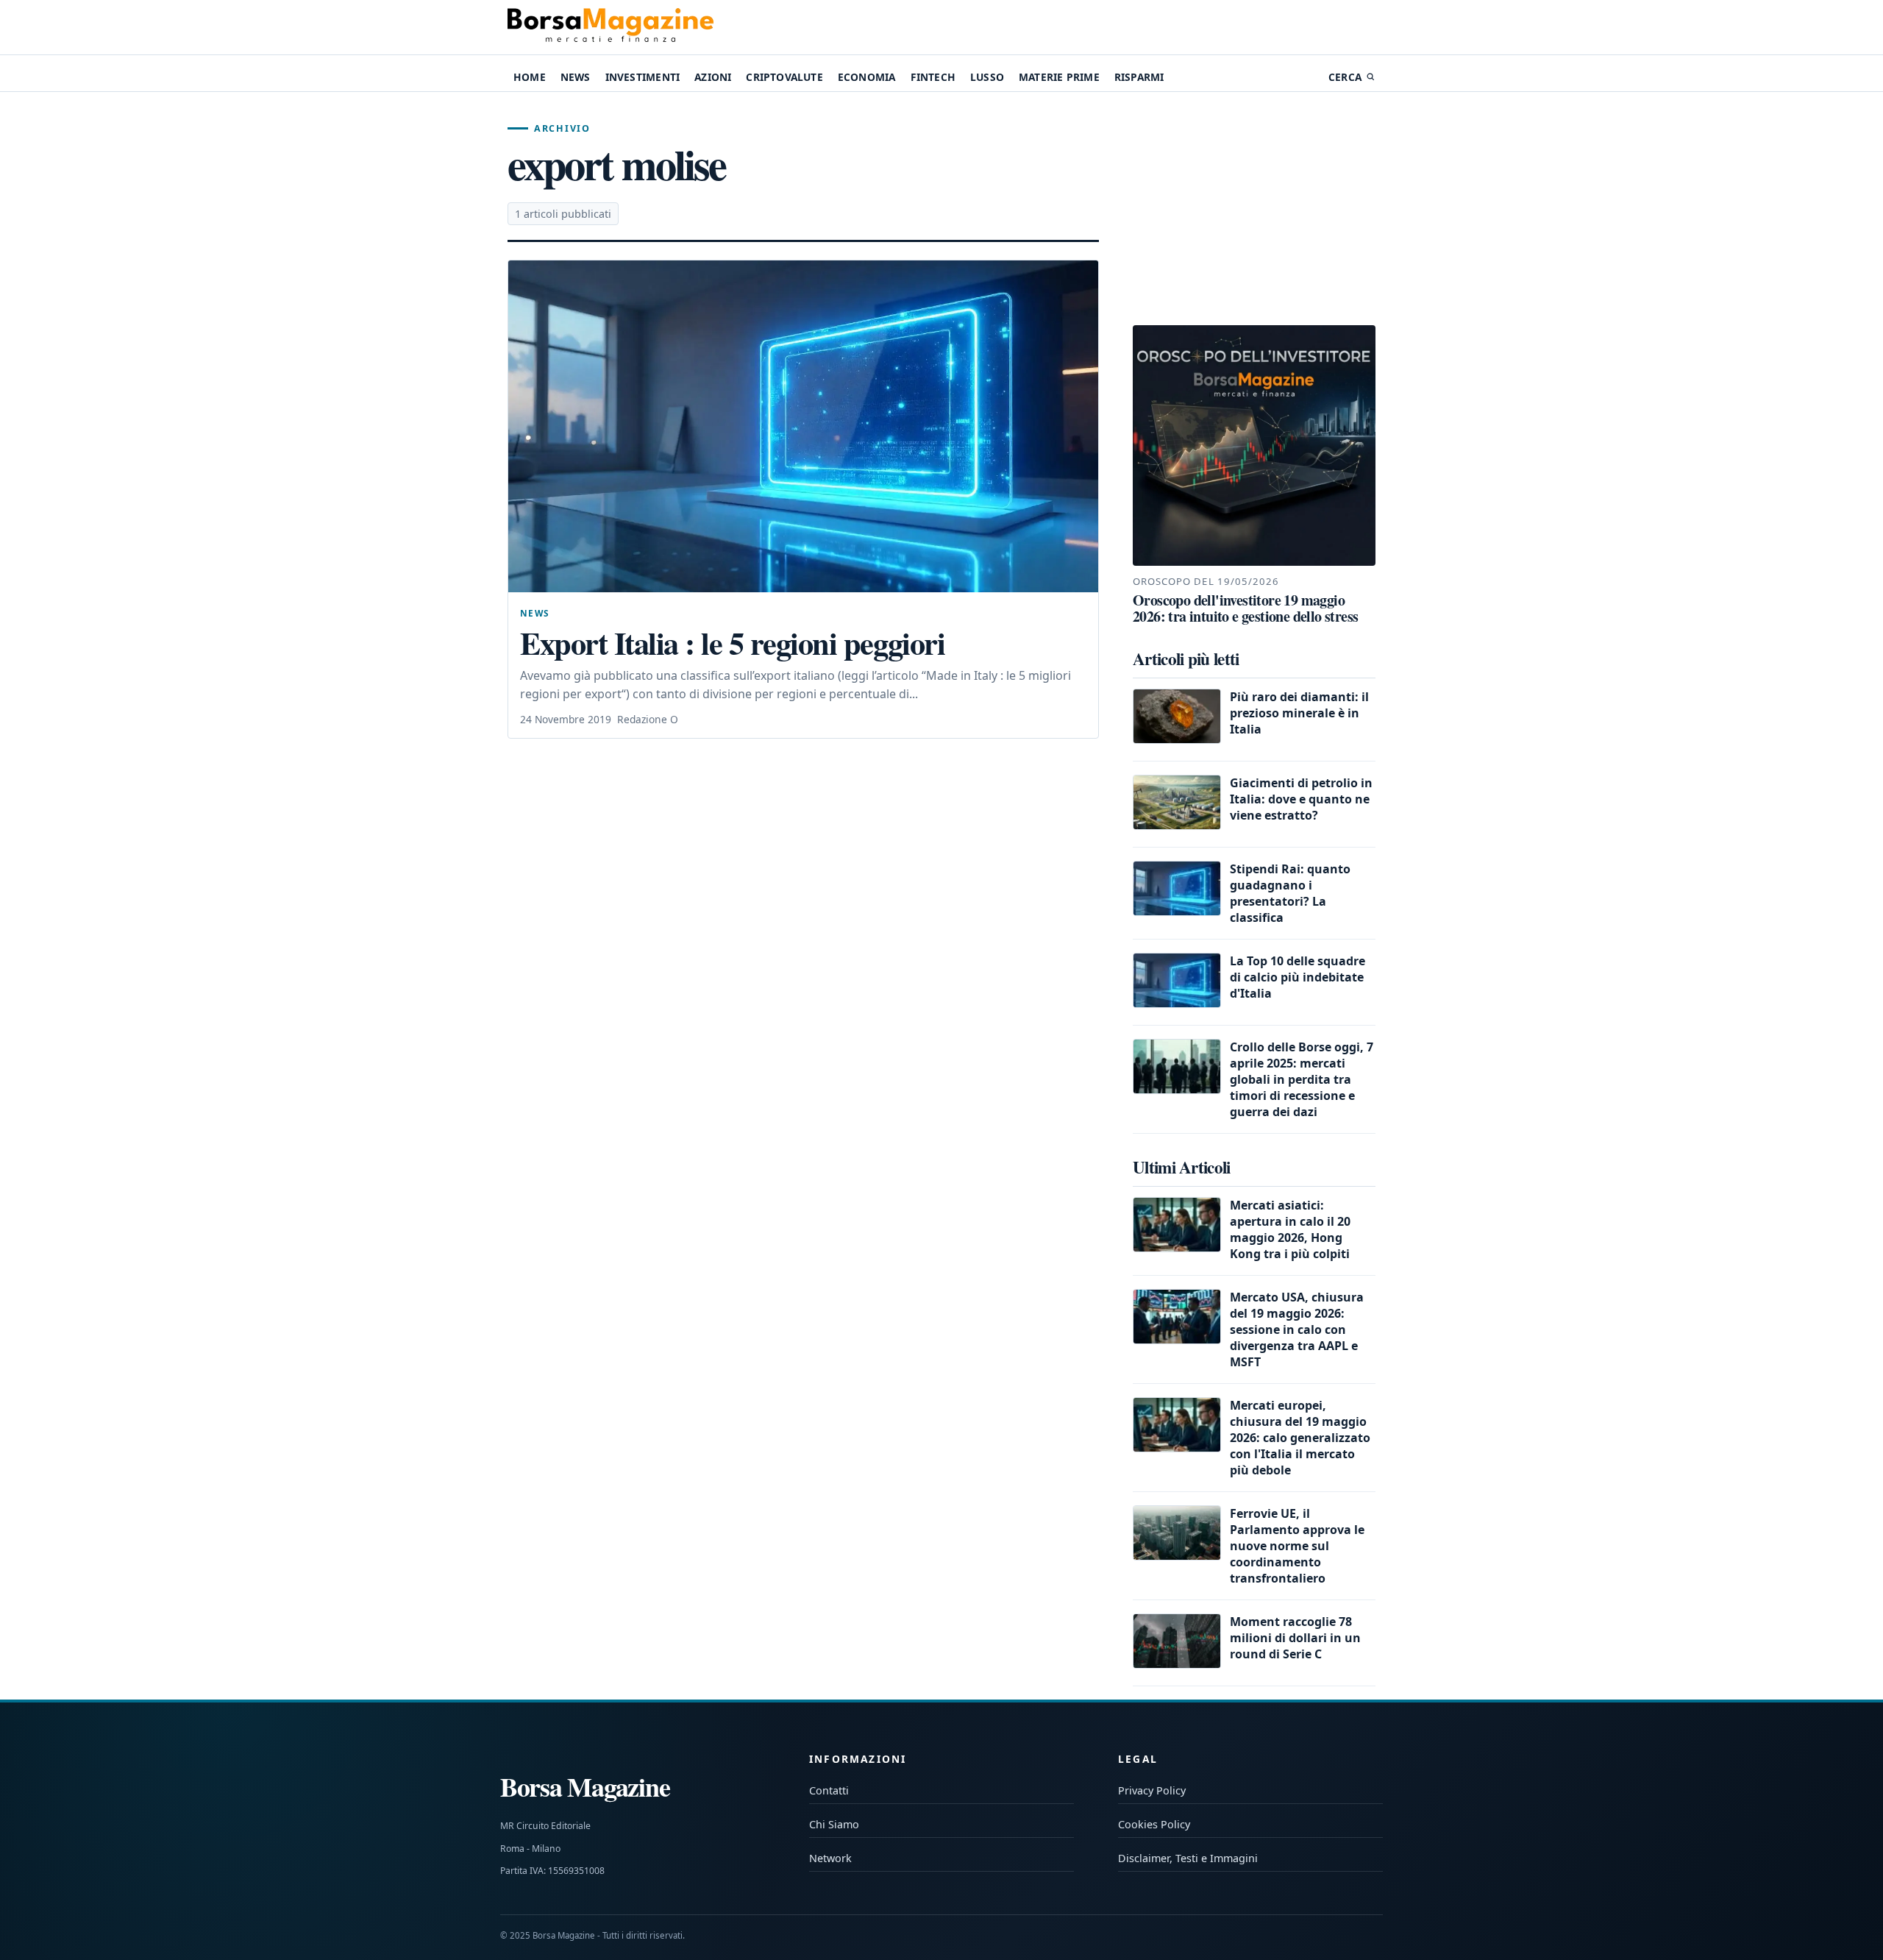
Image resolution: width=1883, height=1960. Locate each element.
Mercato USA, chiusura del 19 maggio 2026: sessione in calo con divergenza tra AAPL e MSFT (1297, 1329)
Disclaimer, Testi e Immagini (1188, 1858)
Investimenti (643, 77)
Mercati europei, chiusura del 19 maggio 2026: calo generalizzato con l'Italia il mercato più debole (1300, 1438)
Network (830, 1858)
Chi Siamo (834, 1824)
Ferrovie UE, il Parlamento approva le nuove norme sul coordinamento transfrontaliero (1297, 1546)
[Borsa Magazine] (611, 27)
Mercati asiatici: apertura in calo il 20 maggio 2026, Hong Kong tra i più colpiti (1290, 1229)
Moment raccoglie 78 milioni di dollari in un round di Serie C (1295, 1638)
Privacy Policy (1152, 1790)
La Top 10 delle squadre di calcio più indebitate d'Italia (1298, 977)
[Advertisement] (1254, 209)
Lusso (987, 77)
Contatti (829, 1790)
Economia (867, 77)
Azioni (713, 77)
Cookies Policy (1154, 1824)
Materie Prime (1059, 77)
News (576, 77)
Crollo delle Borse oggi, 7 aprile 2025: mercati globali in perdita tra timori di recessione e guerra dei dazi (1302, 1079)
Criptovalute (784, 77)
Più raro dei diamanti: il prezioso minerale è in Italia (1299, 713)
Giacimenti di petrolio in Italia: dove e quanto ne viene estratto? (1301, 799)
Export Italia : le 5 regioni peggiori (732, 643)
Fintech (933, 77)
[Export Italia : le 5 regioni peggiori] (803, 426)
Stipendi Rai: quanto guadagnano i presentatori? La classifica (1290, 893)
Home (530, 77)
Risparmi (1139, 77)
